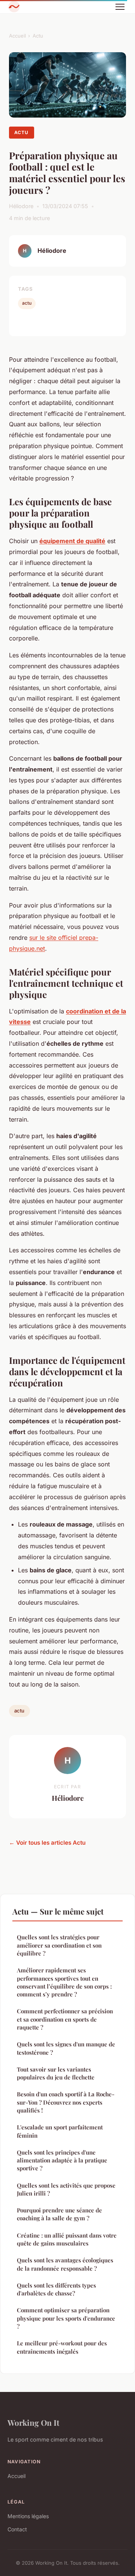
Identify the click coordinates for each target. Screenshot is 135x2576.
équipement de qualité (72, 541)
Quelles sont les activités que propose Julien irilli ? (66, 2189)
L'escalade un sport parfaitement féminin (60, 2131)
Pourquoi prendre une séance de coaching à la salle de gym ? (59, 2214)
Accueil (17, 36)
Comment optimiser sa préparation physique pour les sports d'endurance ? (66, 2318)
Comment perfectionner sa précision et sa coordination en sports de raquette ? (65, 2019)
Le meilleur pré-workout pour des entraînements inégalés (62, 2347)
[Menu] (120, 7)
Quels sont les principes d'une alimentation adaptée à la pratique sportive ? (62, 2160)
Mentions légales (28, 2516)
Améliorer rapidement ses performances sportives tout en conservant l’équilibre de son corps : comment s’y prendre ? (64, 1982)
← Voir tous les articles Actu (47, 1843)
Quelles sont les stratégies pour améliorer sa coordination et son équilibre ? (59, 1945)
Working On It (33, 2422)
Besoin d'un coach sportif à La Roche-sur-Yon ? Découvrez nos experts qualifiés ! (66, 2102)
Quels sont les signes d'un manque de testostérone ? (66, 2048)
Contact (17, 2529)
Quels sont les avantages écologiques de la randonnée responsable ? (65, 2264)
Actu (38, 36)
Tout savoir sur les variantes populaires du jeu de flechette (56, 2073)
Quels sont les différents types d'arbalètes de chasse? (56, 2289)
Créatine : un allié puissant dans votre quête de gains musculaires (67, 2239)
